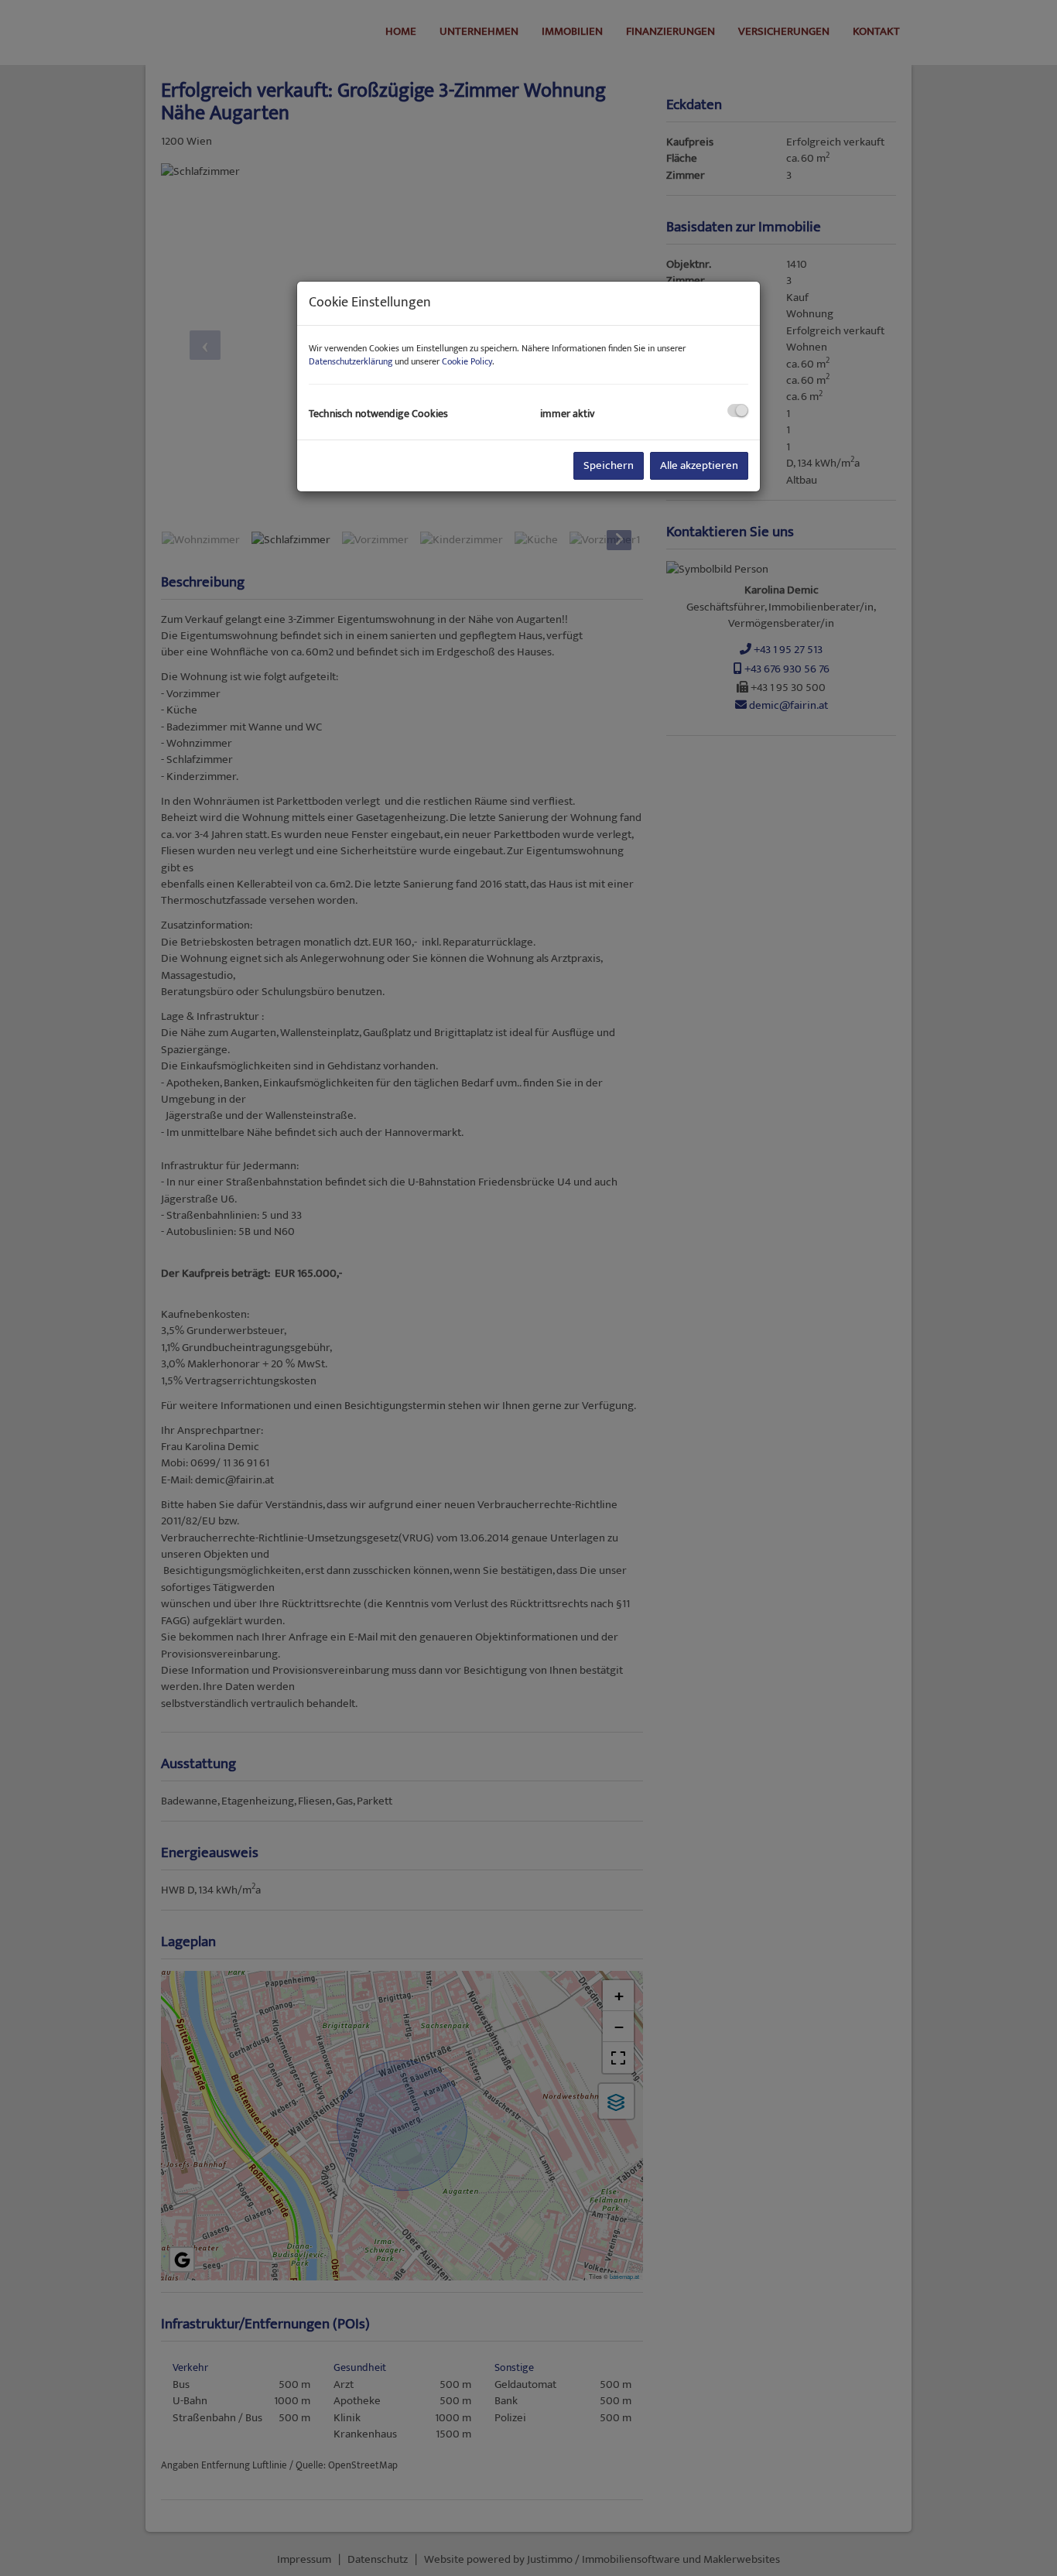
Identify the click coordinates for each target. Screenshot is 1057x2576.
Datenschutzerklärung (351, 361)
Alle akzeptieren (699, 465)
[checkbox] (738, 411)
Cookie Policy (467, 361)
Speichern (609, 465)
